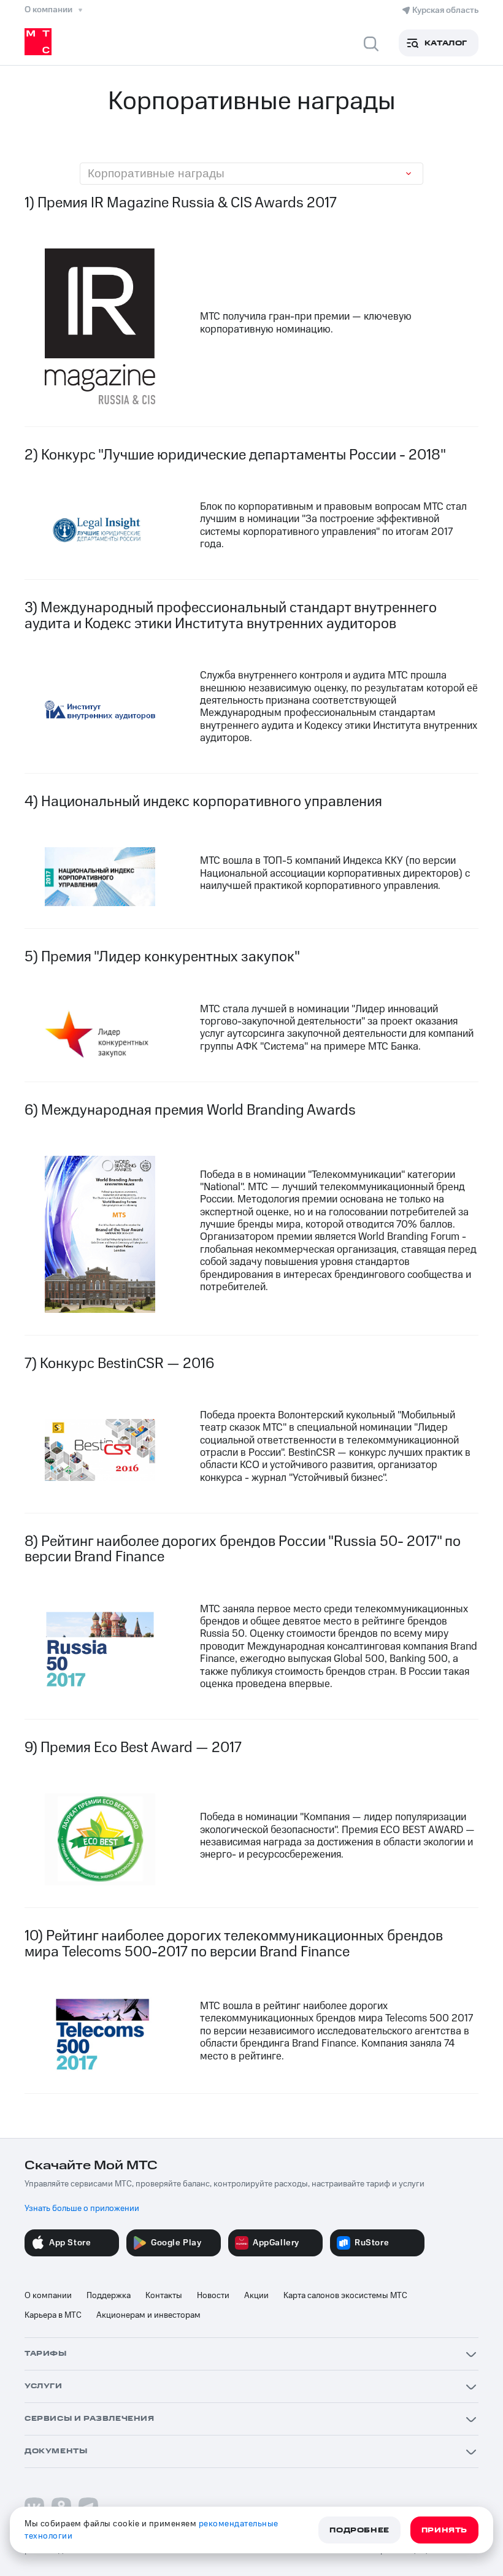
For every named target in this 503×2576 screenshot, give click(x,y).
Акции (256, 2296)
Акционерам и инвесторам (148, 2315)
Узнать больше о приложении (82, 2209)
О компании (48, 2296)
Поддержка (109, 2296)
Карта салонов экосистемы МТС (345, 2296)
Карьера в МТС (53, 2315)
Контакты (164, 2296)
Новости (213, 2296)
